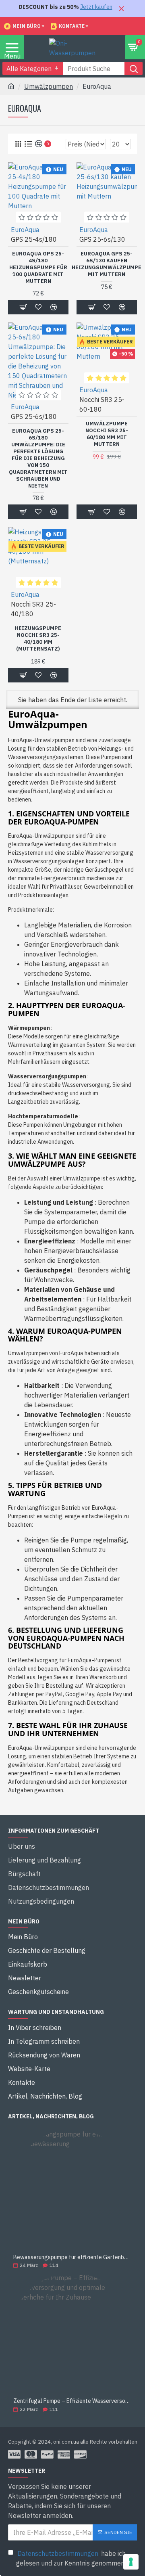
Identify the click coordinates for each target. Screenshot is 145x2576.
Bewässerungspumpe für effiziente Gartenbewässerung (72, 2257)
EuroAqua (25, 230)
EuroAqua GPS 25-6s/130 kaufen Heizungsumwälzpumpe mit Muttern (107, 264)
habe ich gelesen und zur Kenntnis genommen (71, 2558)
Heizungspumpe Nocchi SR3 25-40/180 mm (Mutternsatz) (38, 639)
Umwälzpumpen (49, 86)
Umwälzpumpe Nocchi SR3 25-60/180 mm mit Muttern (107, 434)
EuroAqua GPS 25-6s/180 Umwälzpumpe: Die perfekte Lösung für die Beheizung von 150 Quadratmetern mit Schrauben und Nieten (38, 458)
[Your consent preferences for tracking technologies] (131, 2562)
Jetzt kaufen (96, 7)
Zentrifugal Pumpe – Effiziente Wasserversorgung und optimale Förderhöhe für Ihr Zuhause (72, 2401)
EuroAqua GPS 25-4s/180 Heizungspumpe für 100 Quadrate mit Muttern (38, 268)
